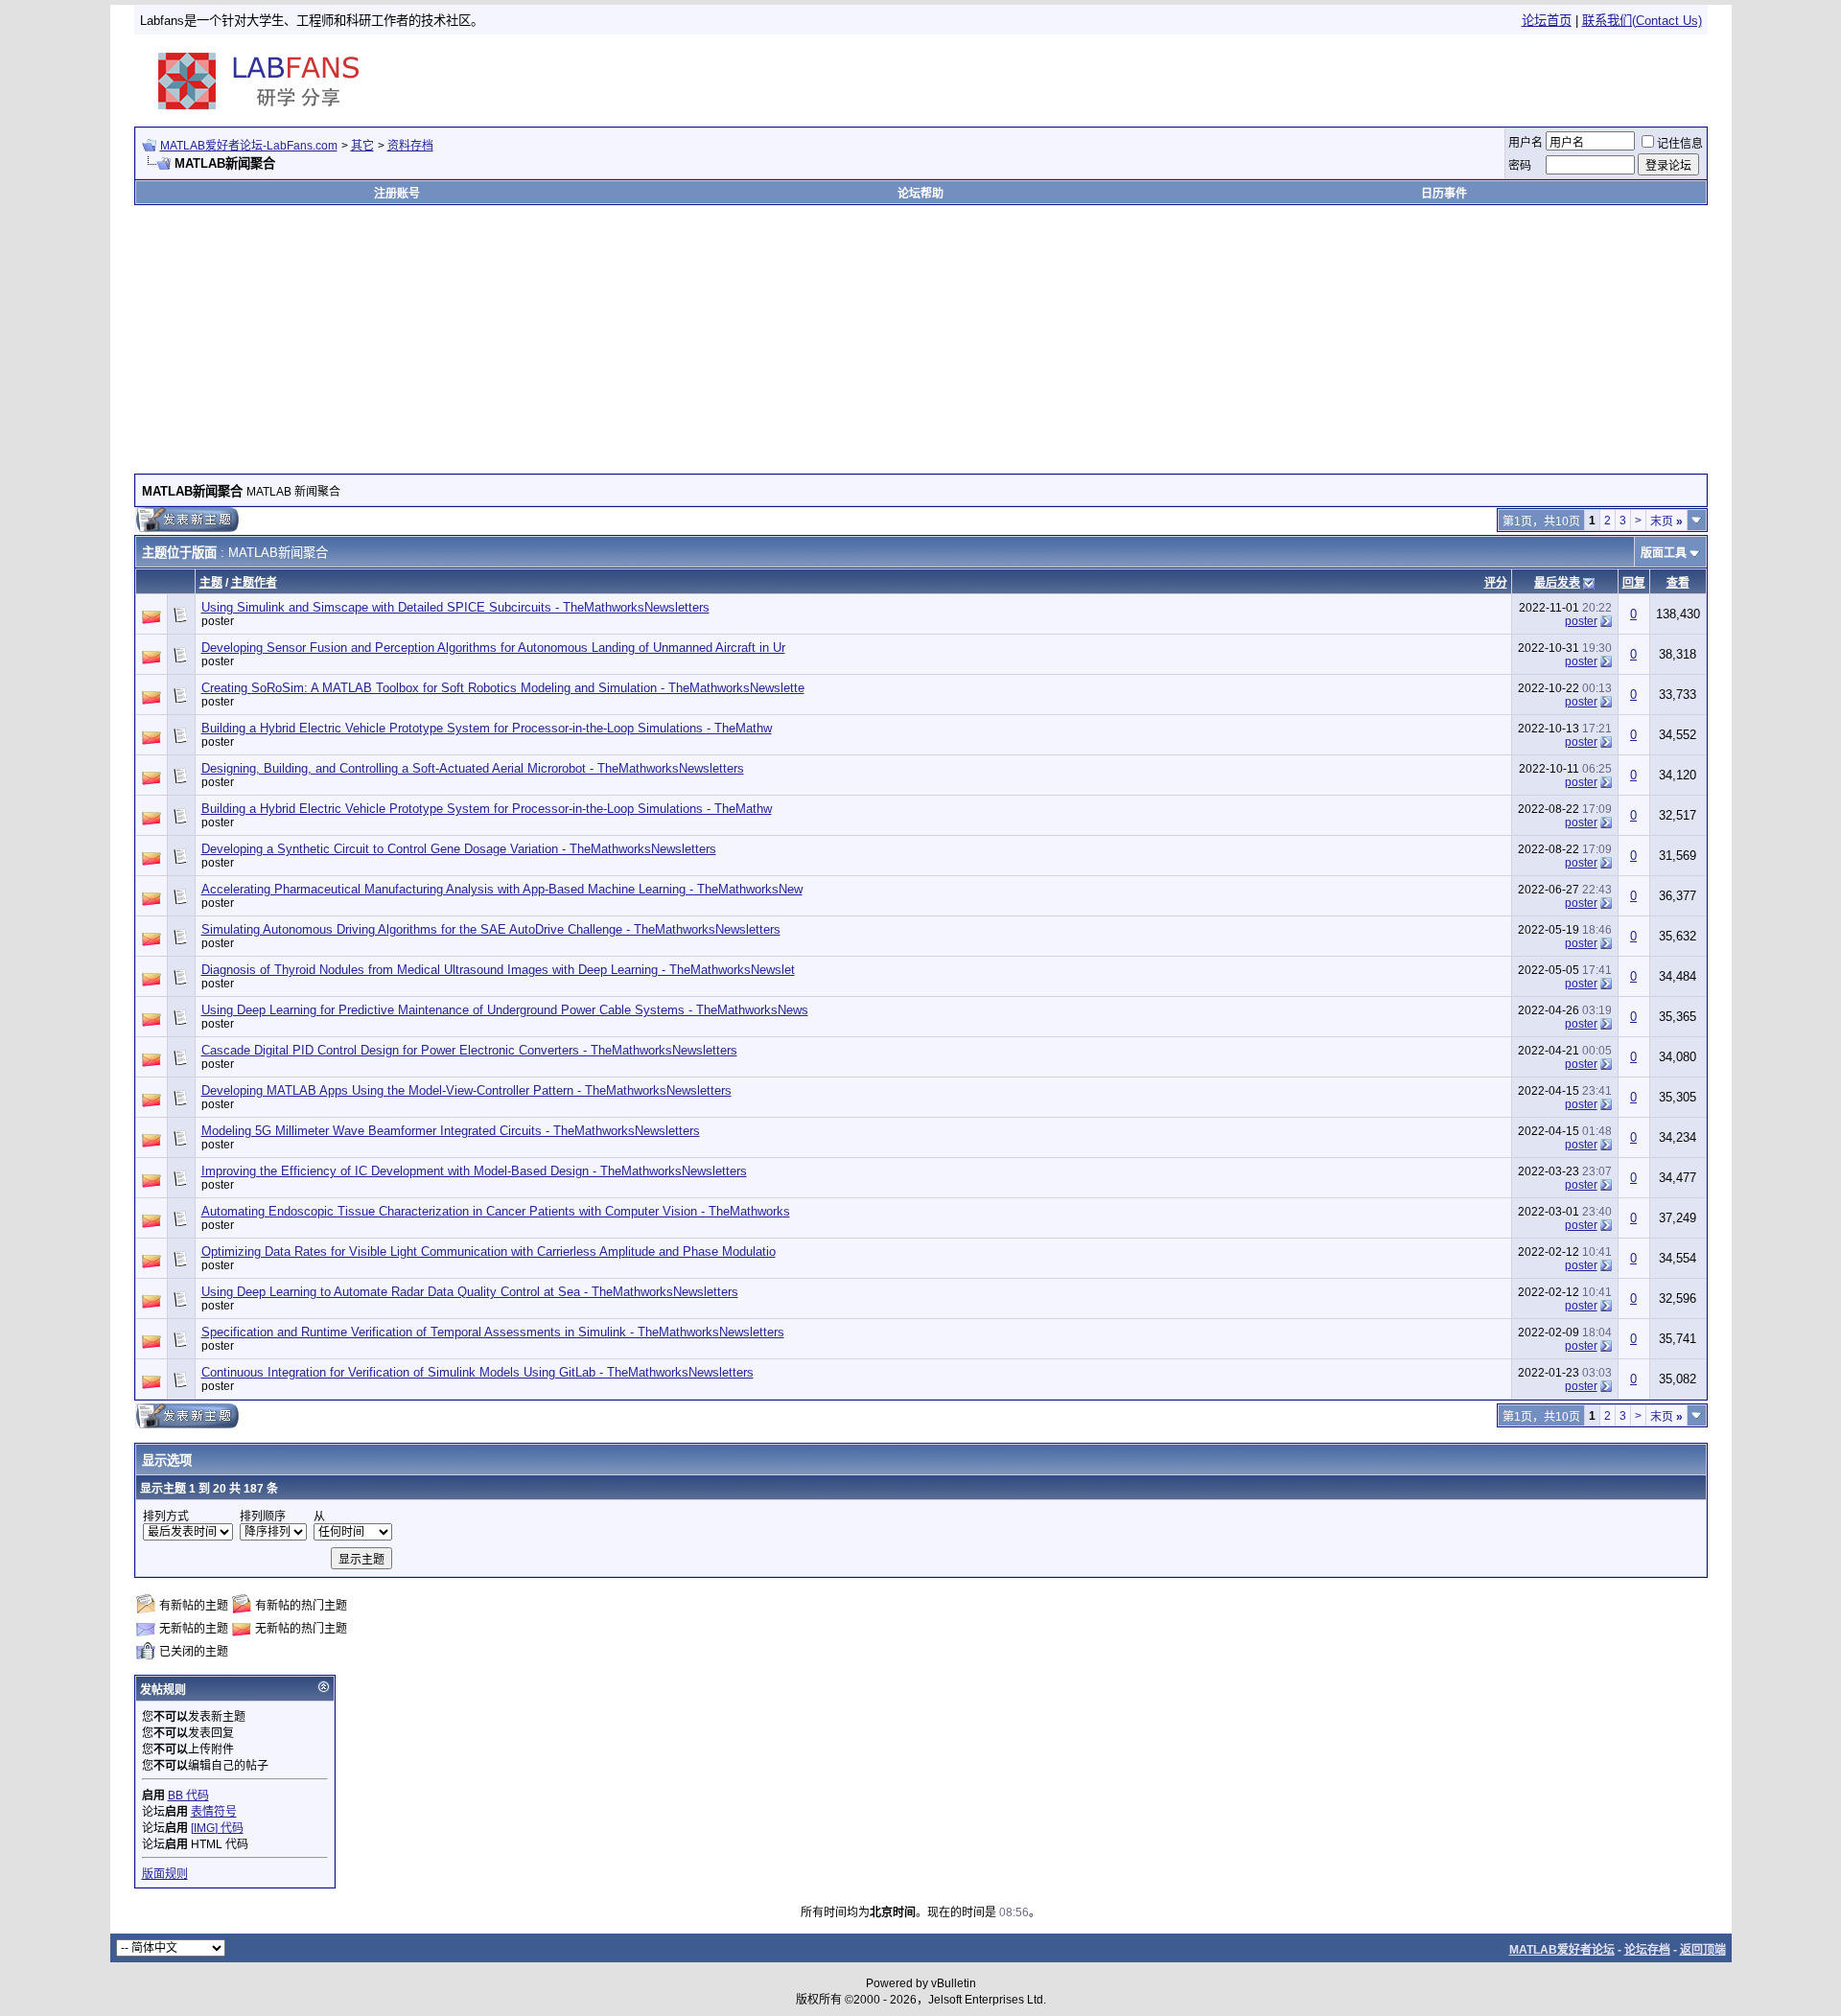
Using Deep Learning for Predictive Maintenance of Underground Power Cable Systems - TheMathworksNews (505, 1010)
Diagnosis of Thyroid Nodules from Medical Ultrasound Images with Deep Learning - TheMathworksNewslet (498, 970)
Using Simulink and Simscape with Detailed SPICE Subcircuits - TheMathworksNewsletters (455, 607)
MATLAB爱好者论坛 (1562, 1950)
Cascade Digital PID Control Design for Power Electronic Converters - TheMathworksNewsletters (469, 1050)
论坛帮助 (920, 194)
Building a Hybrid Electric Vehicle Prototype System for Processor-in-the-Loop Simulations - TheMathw (487, 728)
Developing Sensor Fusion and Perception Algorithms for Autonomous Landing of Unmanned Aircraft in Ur (493, 648)
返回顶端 (1703, 1950)
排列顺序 (263, 1517)
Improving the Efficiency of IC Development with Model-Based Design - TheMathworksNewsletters (474, 1171)
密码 (1520, 166)
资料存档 (410, 146)
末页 (1666, 521)
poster (218, 621)
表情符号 (214, 1812)
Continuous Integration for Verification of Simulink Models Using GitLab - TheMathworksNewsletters (478, 1372)
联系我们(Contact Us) (1642, 21)
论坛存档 (1647, 1950)
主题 (211, 583)
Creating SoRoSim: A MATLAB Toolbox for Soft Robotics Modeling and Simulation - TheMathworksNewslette (503, 688)
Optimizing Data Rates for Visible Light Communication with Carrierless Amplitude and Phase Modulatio (489, 1251)
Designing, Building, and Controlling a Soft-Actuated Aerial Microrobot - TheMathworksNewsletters (473, 768)
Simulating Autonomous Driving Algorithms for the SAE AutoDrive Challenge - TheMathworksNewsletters (491, 929)
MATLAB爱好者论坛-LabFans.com (249, 146)
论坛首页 (1547, 21)
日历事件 (1444, 194)
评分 (1496, 583)
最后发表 (1557, 583)
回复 (1634, 583)
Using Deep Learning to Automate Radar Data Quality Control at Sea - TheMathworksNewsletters (470, 1292)
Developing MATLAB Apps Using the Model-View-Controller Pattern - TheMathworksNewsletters (466, 1090)
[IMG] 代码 (217, 1828)
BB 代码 (188, 1796)
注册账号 (397, 194)
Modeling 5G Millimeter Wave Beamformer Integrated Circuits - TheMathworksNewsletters (451, 1131)
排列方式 (166, 1517)
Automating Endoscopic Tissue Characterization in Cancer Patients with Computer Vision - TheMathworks (496, 1211)
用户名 (1526, 143)
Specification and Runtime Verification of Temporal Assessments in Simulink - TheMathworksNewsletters (493, 1332)
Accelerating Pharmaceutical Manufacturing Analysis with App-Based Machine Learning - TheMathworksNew (502, 889)
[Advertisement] (1480, 81)
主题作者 (254, 583)
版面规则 (165, 1874)
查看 (1678, 583)
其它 (362, 146)
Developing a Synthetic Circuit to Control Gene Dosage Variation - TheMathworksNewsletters (459, 849)
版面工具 (1664, 553)
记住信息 (1680, 144)
